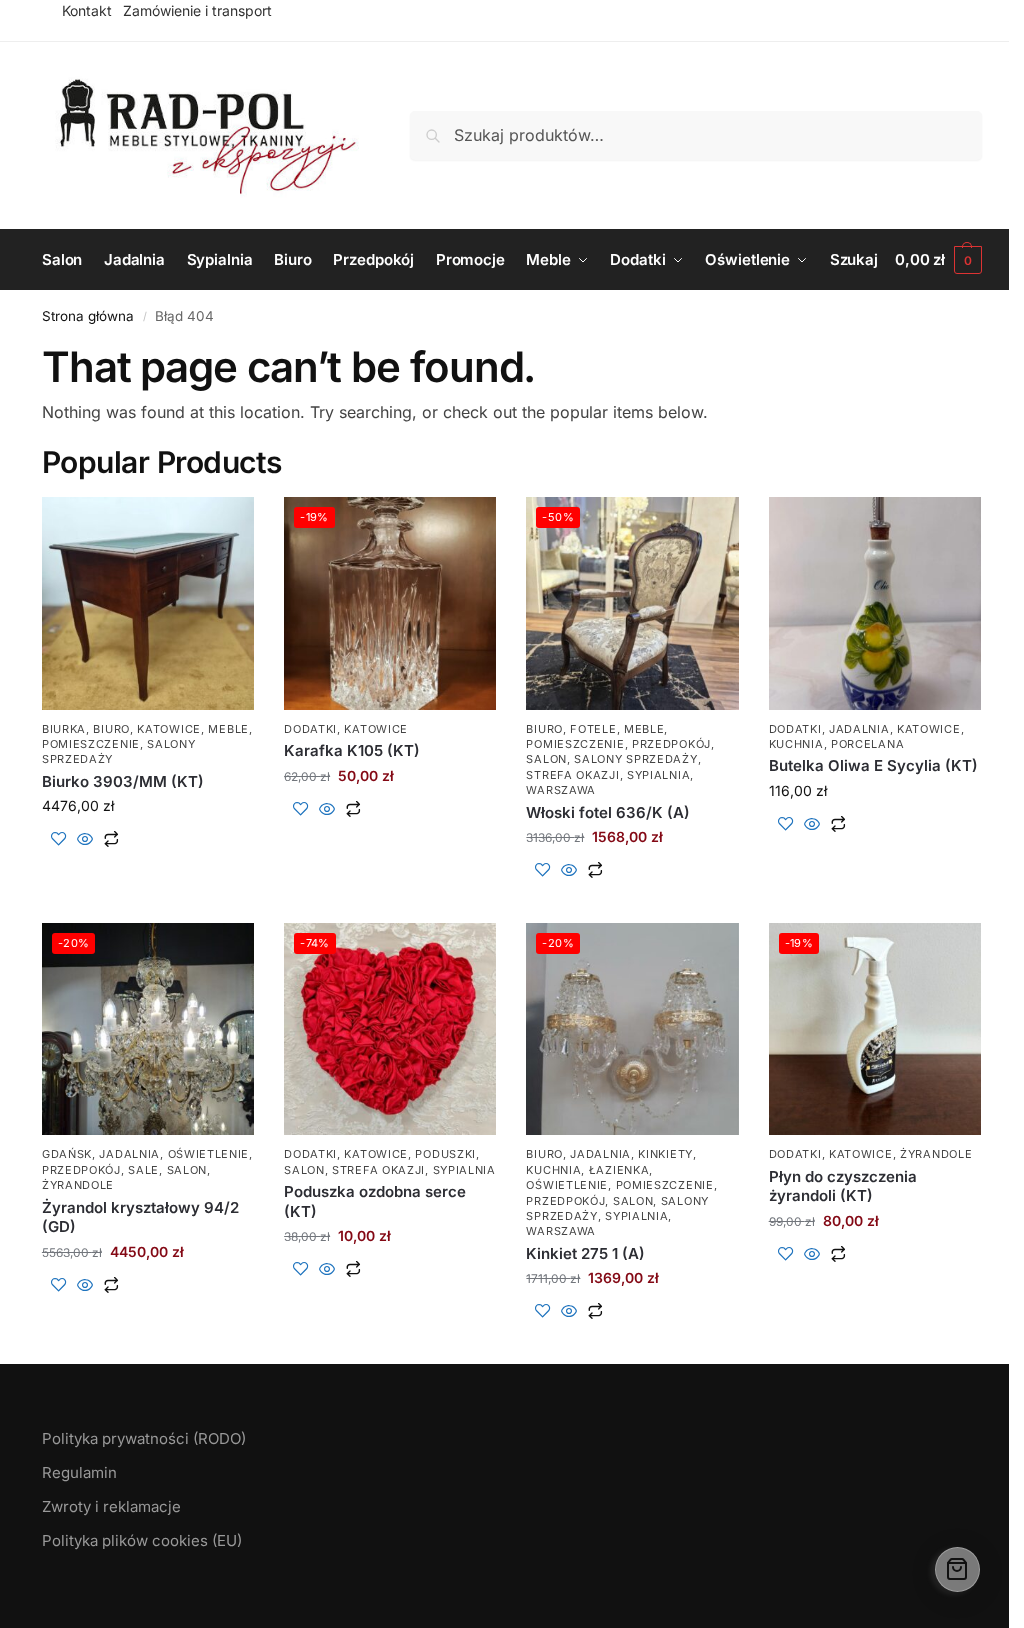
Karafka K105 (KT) (352, 750)
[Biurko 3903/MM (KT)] (148, 603)
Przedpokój (671, 744)
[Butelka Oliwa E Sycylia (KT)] (875, 603)
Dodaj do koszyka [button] (148, 871)
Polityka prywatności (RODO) (144, 1438)
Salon (546, 759)
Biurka (64, 729)
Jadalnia (859, 729)
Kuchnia (796, 744)
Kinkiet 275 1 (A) (585, 1253)
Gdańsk (67, 1154)
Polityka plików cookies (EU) (142, 1540)
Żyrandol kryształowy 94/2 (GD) (140, 1217)
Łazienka (619, 1170)
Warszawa (561, 790)
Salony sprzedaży (635, 759)
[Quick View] (85, 840)
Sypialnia (658, 775)
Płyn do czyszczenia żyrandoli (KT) (843, 1186)
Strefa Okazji (572, 775)
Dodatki (310, 729)
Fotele (593, 729)
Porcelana (867, 744)
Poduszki (445, 1154)
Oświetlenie (209, 1154)
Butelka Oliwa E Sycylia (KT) (873, 765)
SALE (143, 1170)
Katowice (169, 729)
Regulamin (79, 1472)
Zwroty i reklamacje (111, 1506)
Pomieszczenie (91, 744)
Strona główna (88, 316)
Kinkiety (665, 1154)
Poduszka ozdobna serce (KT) (375, 1201)
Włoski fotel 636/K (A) (608, 812)
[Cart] (957, 1569)
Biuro (111, 729)
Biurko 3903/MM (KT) (123, 781)
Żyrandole (78, 1185)
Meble (228, 729)
